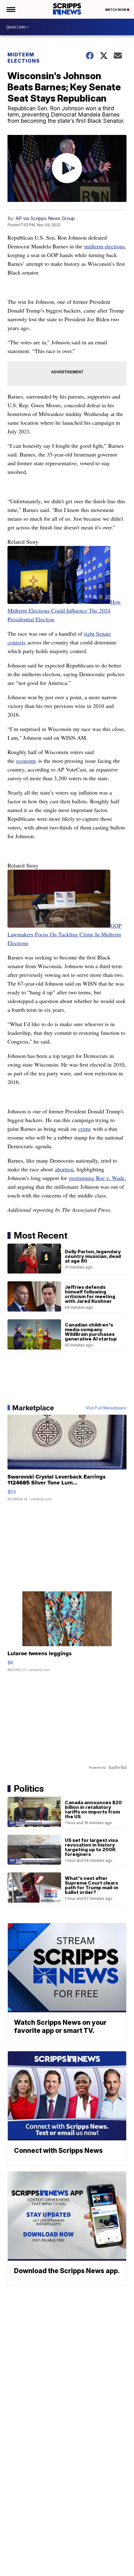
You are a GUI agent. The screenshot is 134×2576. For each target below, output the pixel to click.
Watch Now (116, 10)
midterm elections (104, 246)
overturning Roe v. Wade (97, 1178)
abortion (64, 1169)
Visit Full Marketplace (106, 1408)
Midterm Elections (24, 58)
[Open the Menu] (10, 9)
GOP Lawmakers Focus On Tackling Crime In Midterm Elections (65, 934)
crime (85, 1129)
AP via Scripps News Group (45, 218)
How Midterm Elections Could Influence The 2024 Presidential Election (64, 610)
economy (26, 761)
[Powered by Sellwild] (117, 1767)
